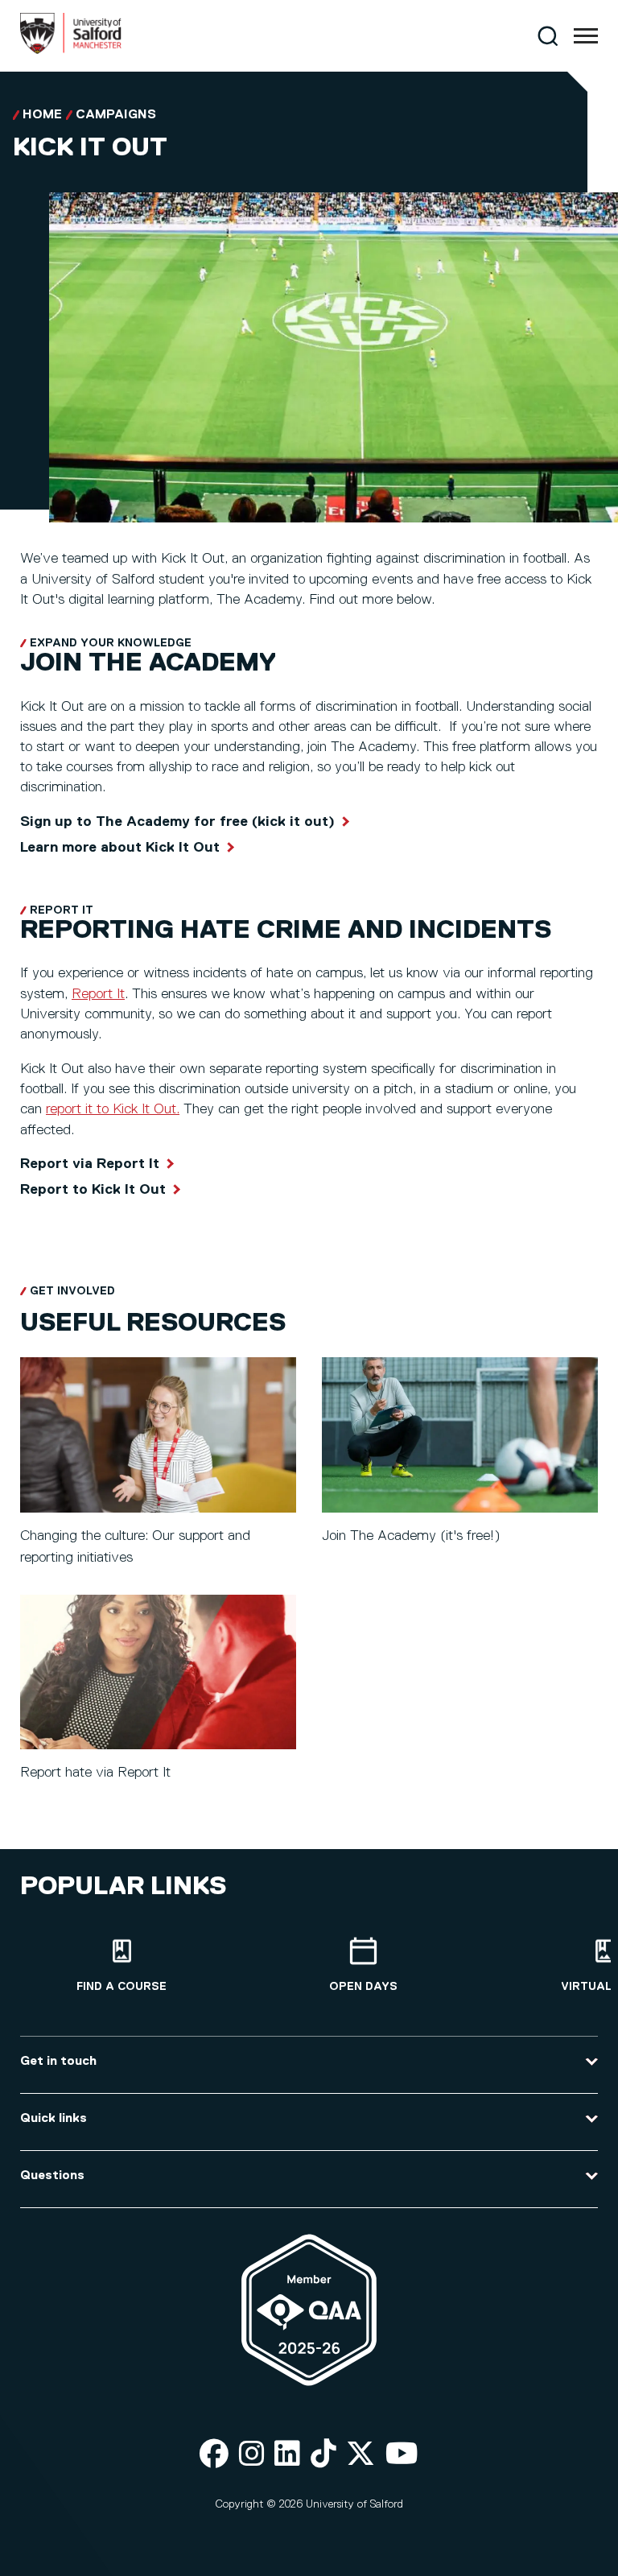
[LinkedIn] (287, 2455)
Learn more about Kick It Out (120, 848)
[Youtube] (402, 2455)
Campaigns (116, 115)
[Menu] (586, 36)
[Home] (71, 51)
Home (42, 115)
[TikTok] (323, 2455)
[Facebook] (214, 2455)
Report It (98, 994)
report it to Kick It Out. (113, 1109)
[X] (360, 2455)
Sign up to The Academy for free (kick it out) (177, 822)
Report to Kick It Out (93, 1190)
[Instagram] (252, 2455)
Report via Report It (90, 1164)
